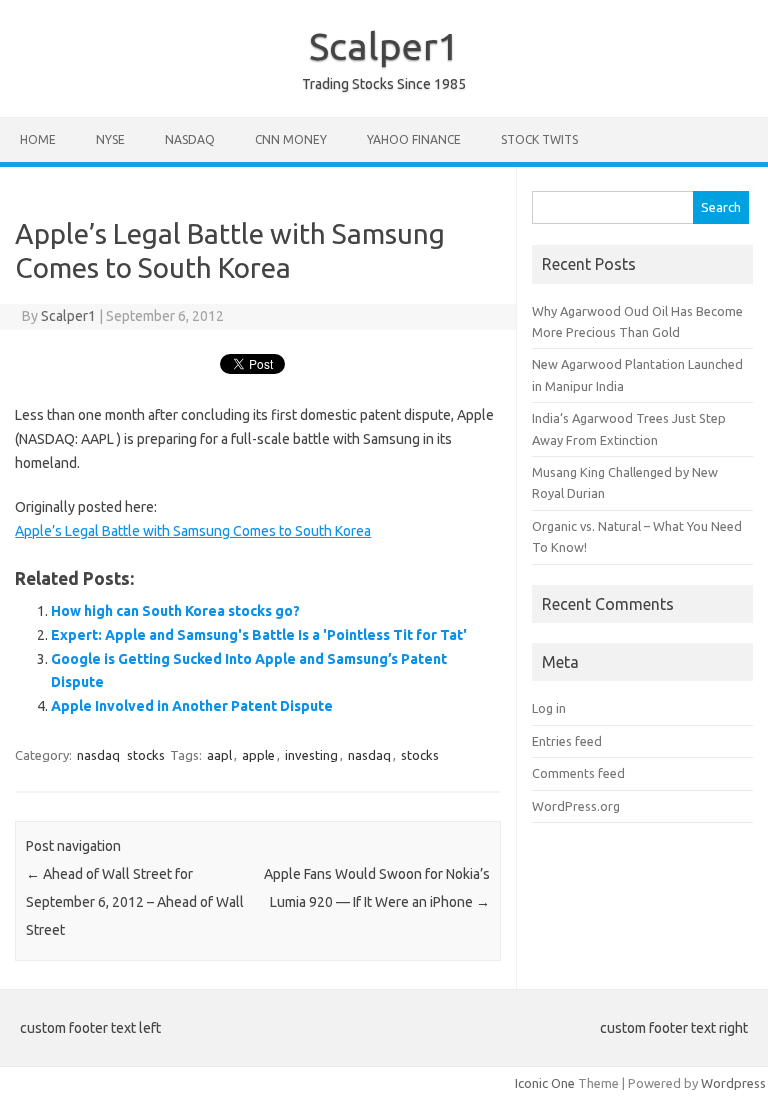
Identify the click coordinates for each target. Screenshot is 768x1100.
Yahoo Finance (414, 139)
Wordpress (733, 1083)
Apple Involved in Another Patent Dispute (192, 706)
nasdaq (98, 755)
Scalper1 (384, 46)
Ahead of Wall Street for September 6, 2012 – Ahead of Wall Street (135, 902)
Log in (549, 708)
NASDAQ (190, 139)
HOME (38, 139)
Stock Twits (539, 139)
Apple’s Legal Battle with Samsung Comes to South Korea (193, 531)
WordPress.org (576, 806)
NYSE (110, 139)
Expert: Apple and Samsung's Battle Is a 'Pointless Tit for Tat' (259, 635)
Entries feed (567, 741)
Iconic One (545, 1083)
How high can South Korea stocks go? (175, 611)
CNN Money (291, 139)
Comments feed (578, 773)
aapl (219, 755)
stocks (146, 755)
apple (258, 755)
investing (311, 755)
